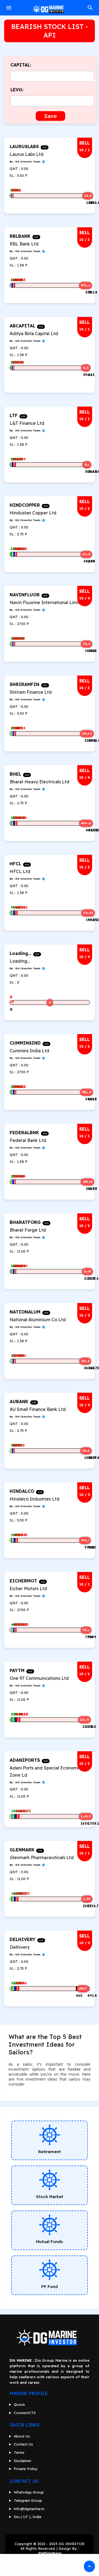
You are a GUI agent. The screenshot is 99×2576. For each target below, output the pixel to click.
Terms (19, 2452)
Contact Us (23, 2444)
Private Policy (26, 2469)
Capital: (21, 65)
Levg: (17, 90)
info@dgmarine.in (29, 2509)
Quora (19, 2404)
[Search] (90, 10)
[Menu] (9, 8)
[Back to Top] (89, 2566)
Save (50, 116)
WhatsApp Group (29, 2492)
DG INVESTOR (71, 2544)
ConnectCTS (25, 2413)
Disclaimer (23, 2461)
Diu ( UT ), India (28, 2517)
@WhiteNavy (50, 2553)
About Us (22, 2436)
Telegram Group (28, 2500)
